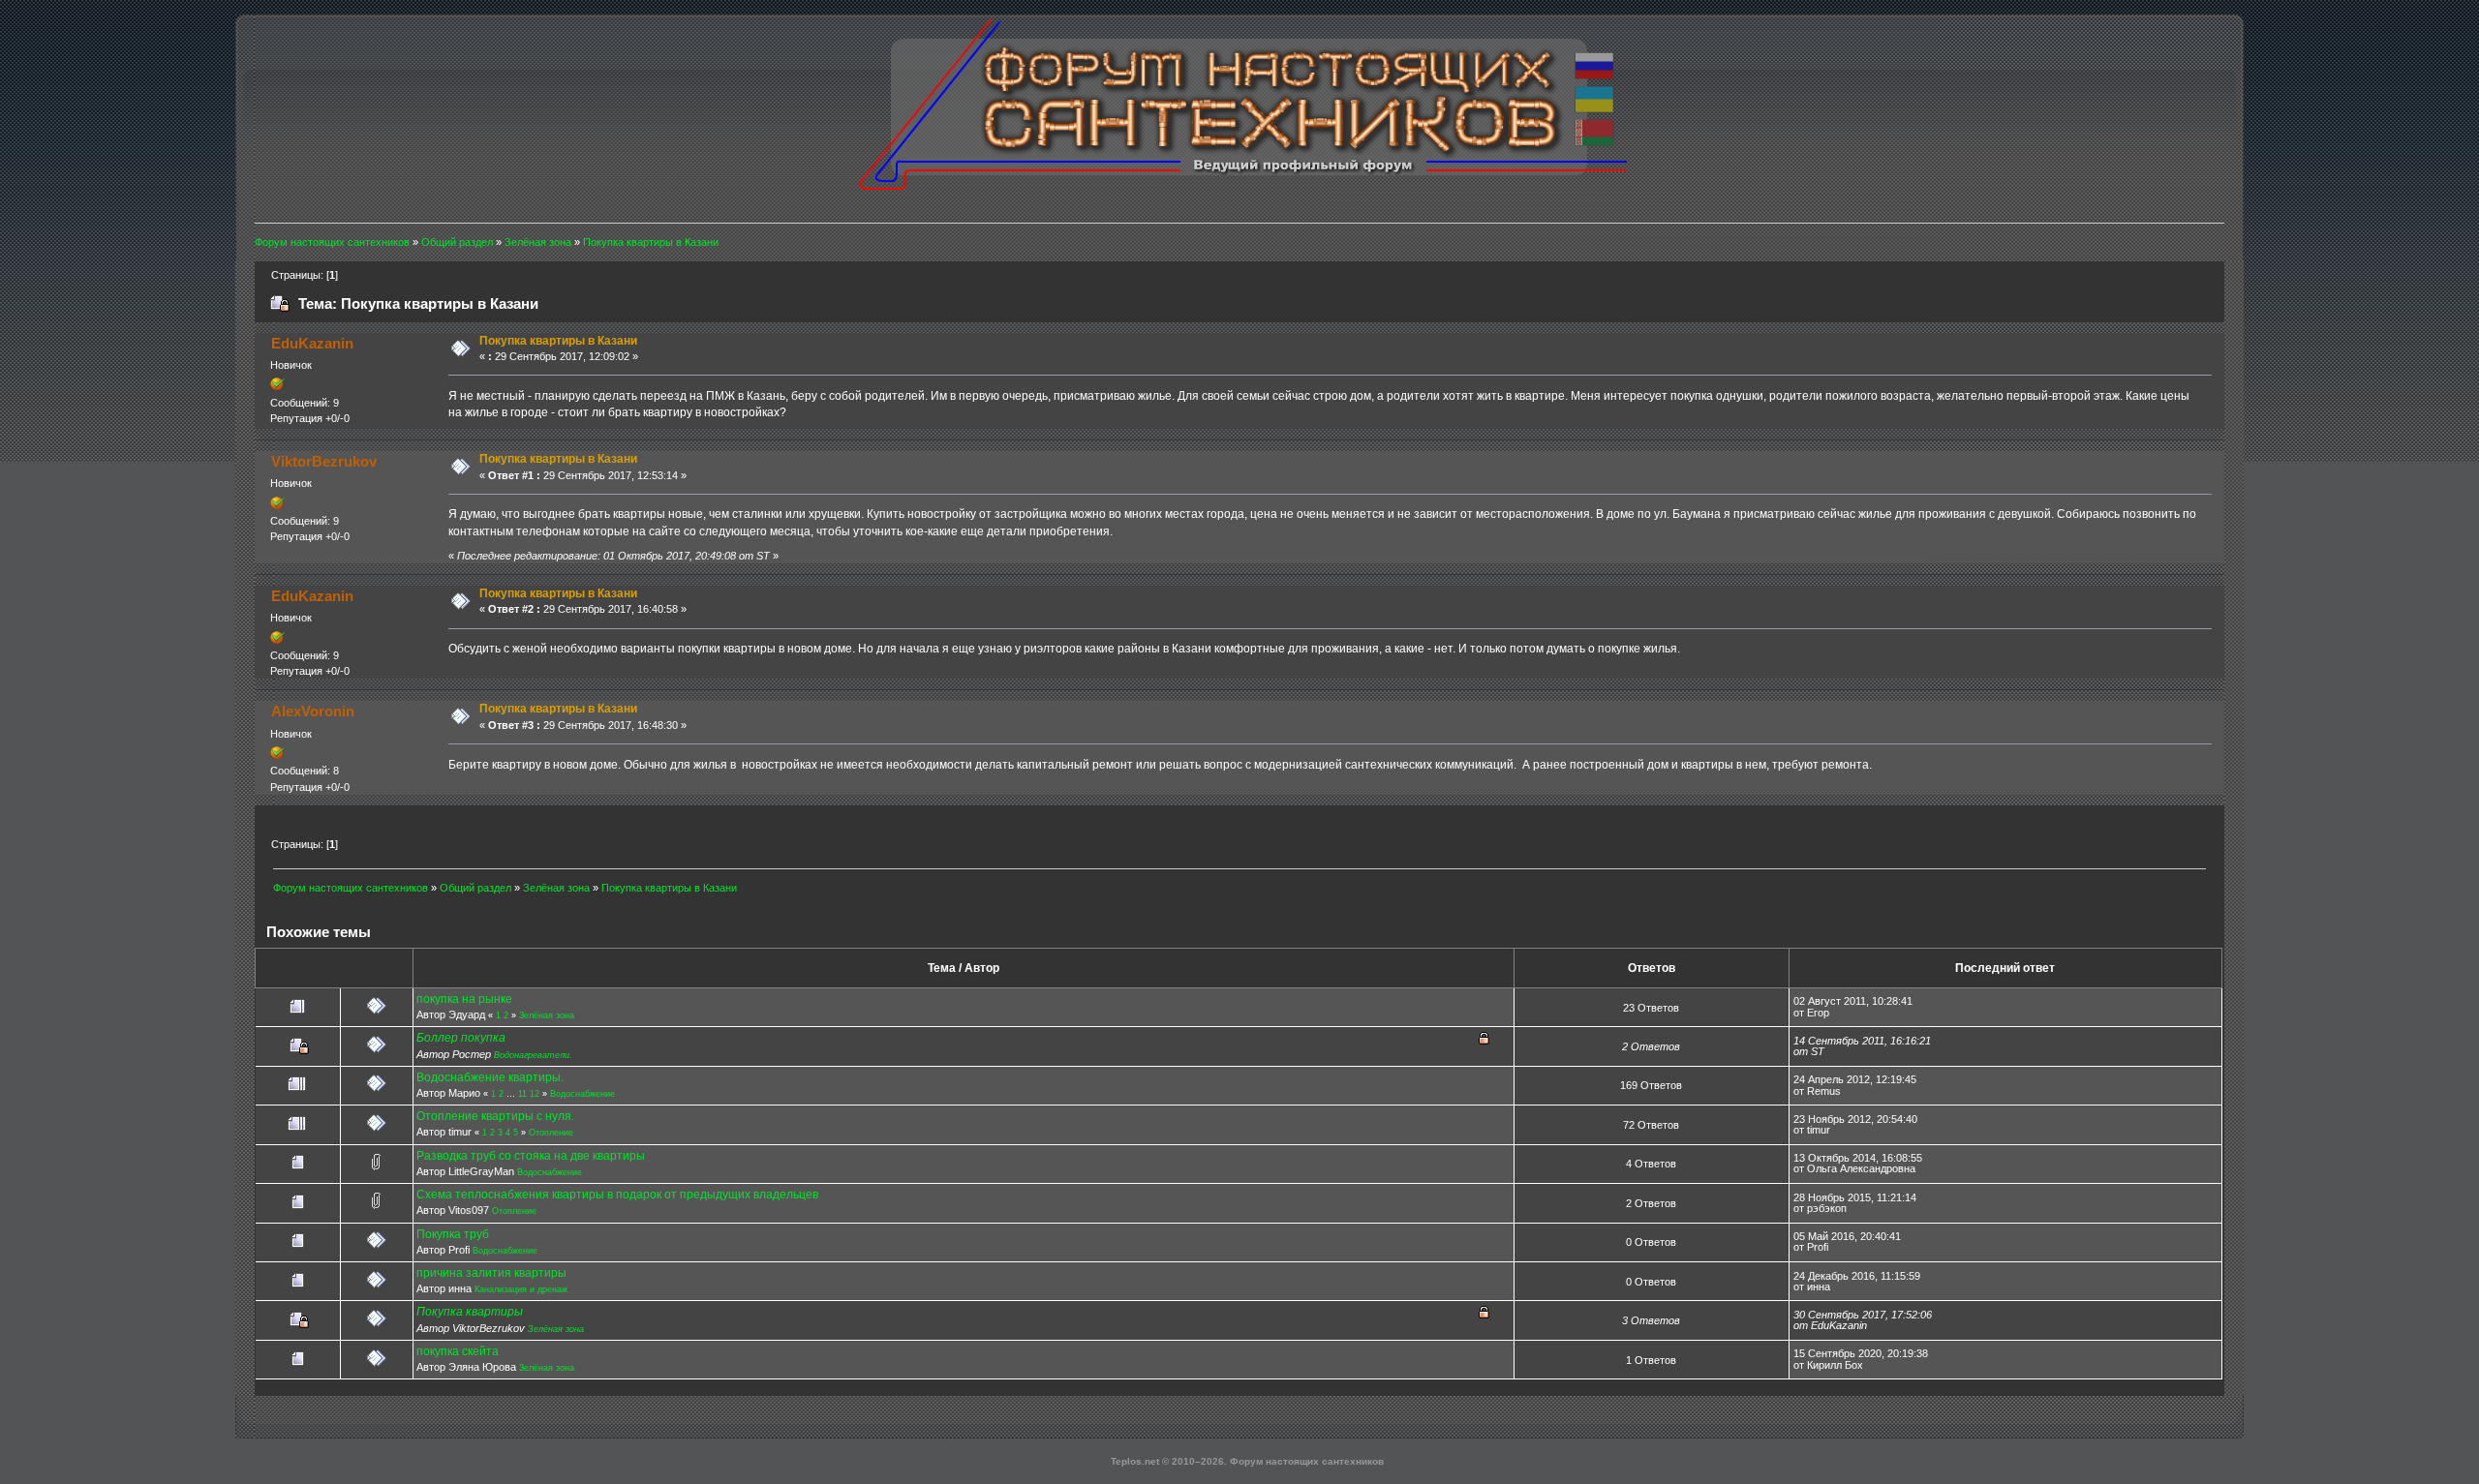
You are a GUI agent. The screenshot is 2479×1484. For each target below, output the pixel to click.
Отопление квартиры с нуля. (495, 1116)
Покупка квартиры (470, 1312)
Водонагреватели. (533, 1055)
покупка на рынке (464, 999)
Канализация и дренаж (521, 1289)
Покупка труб (453, 1234)
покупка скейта (458, 1351)
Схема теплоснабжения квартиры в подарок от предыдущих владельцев (617, 1195)
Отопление (551, 1133)
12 (535, 1094)
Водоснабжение (582, 1094)
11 (522, 1094)
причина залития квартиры (491, 1273)
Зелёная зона (547, 1015)
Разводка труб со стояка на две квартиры (531, 1156)
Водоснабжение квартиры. (490, 1077)
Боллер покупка (461, 1038)
